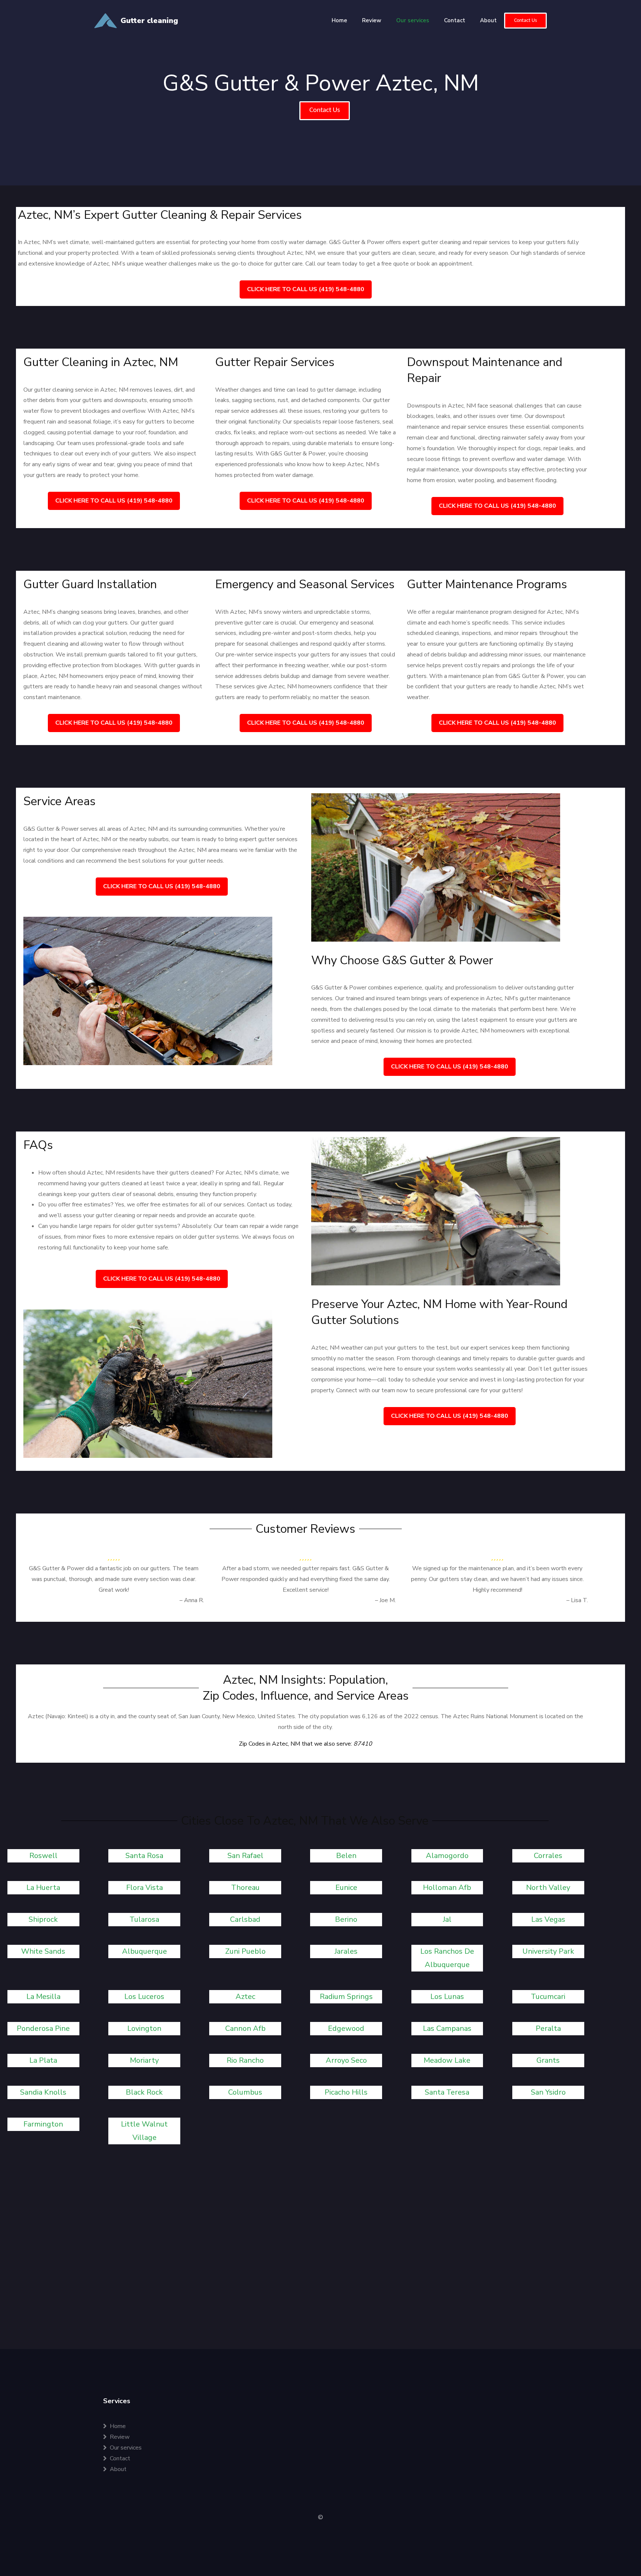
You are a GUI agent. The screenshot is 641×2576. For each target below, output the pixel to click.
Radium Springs (346, 1997)
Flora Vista (144, 1887)
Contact (455, 20)
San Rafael (245, 1856)
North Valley (548, 1887)
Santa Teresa (447, 2092)
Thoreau (245, 1887)
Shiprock (43, 1919)
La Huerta (43, 1887)
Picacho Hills (346, 2092)
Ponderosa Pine (43, 2028)
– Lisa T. (577, 1600)
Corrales (548, 1856)
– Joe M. (385, 1600)
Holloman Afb (447, 1887)
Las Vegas (548, 1919)
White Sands (43, 1951)
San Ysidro (548, 2092)
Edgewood (346, 2028)
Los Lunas (447, 1997)
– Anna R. (192, 1600)
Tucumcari (548, 1997)
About (488, 20)
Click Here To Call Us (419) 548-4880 (306, 289)
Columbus (245, 2092)
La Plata (43, 2060)
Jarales (346, 1951)
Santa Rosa (144, 1856)
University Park (548, 1951)
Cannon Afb (245, 2028)
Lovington (144, 2028)
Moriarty (144, 2060)
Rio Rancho (245, 2060)
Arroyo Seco (346, 2060)
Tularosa (144, 1919)
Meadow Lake (447, 2060)
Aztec (245, 1997)
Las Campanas (447, 2028)
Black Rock (144, 2092)
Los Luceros (144, 1997)
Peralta (548, 2028)
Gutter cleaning (149, 21)
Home (339, 20)
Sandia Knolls (43, 2092)
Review (372, 20)
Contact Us (525, 21)
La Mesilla (43, 1997)
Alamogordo (447, 1856)
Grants (548, 2060)
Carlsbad (245, 1919)
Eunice (346, 1887)
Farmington (43, 2124)
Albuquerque (144, 1951)
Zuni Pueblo (245, 1951)
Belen (346, 1856)
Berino (346, 1919)
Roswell (43, 1856)
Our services (413, 20)
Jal (447, 1919)
